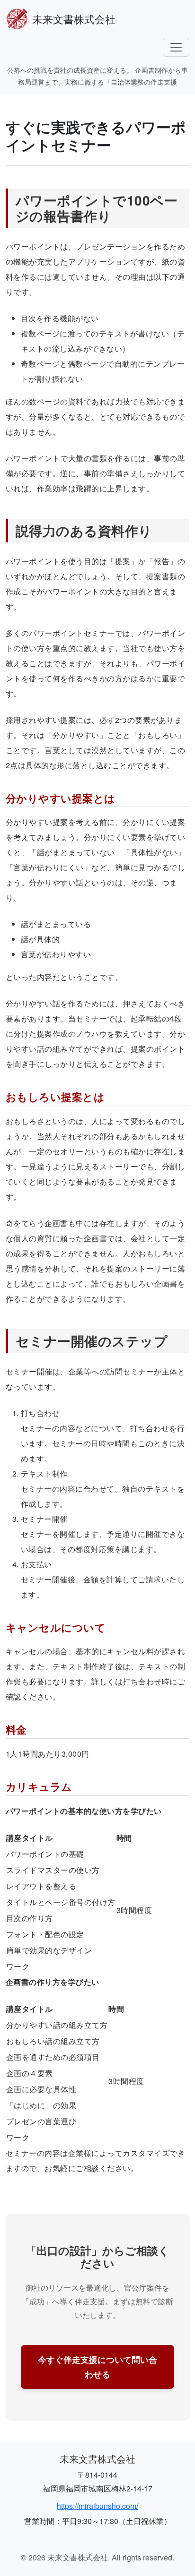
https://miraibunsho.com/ (97, 2506)
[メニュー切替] (176, 47)
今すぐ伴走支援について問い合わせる (97, 2367)
